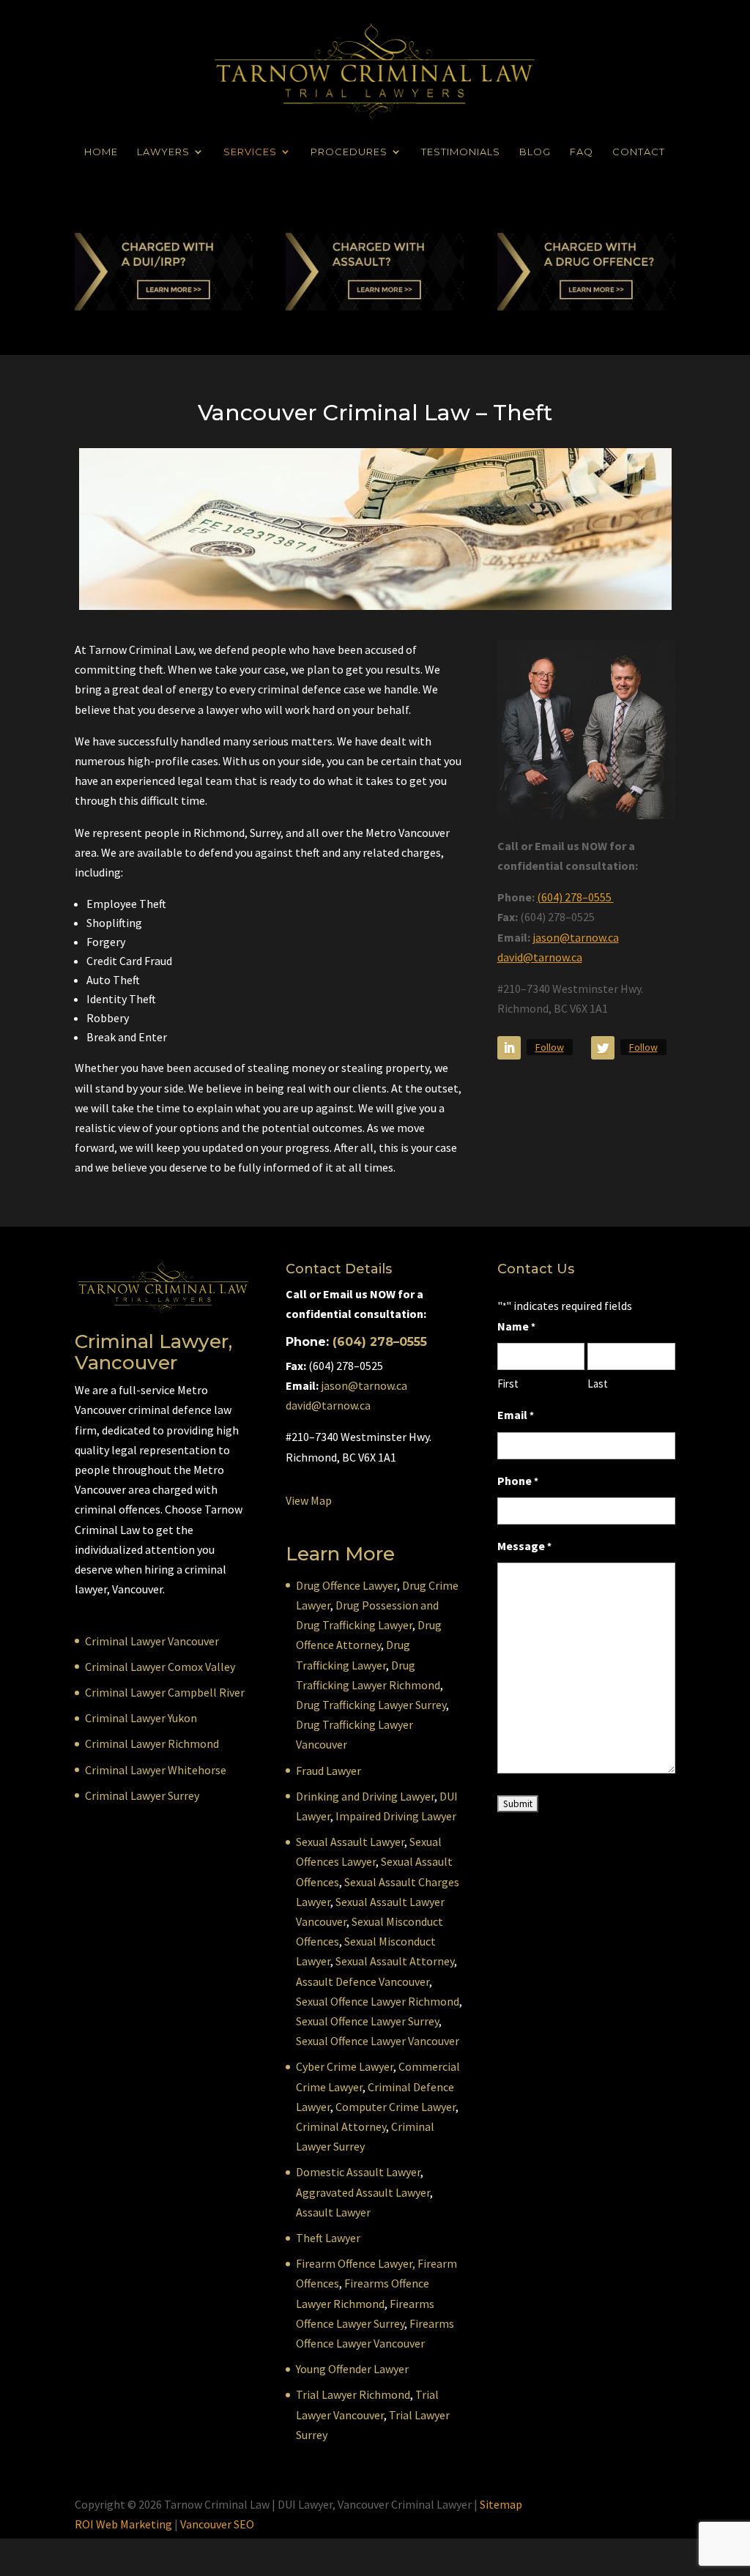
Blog (535, 152)
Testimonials (461, 152)
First (508, 1384)
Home (101, 152)
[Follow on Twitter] (603, 1048)
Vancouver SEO (217, 2524)
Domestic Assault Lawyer (358, 2172)
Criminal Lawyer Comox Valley (160, 1667)
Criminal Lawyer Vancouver (152, 1641)
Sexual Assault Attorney (395, 1961)
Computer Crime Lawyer (396, 2107)
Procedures (349, 152)
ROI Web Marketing (123, 2524)
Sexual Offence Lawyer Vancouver (378, 2041)
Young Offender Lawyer (352, 2369)
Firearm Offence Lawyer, (356, 2263)
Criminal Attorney (341, 2126)
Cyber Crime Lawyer (345, 2066)
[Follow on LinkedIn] (509, 1048)
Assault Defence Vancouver (363, 1981)
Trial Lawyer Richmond (353, 2394)
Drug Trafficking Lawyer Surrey (371, 1705)
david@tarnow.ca (540, 957)
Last (598, 1384)
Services (250, 152)
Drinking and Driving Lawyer (365, 1796)
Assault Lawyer (333, 2212)
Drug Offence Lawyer (346, 1585)
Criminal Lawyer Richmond (152, 1743)
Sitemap (501, 2504)
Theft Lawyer (328, 2238)
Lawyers (163, 152)
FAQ (582, 152)
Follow (550, 1047)
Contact (639, 152)
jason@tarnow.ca (576, 937)
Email (516, 1415)
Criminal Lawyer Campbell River (165, 1692)
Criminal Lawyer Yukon (141, 1718)
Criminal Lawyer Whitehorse (156, 1770)
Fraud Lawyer (328, 1771)
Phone (518, 1481)
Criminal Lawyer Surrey (142, 1795)
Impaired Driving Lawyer (396, 1816)
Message (524, 1546)
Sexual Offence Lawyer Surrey (367, 2021)
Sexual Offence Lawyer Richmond (378, 2001)
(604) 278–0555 (575, 897)
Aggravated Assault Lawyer (363, 2192)
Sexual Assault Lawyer (350, 1842)
